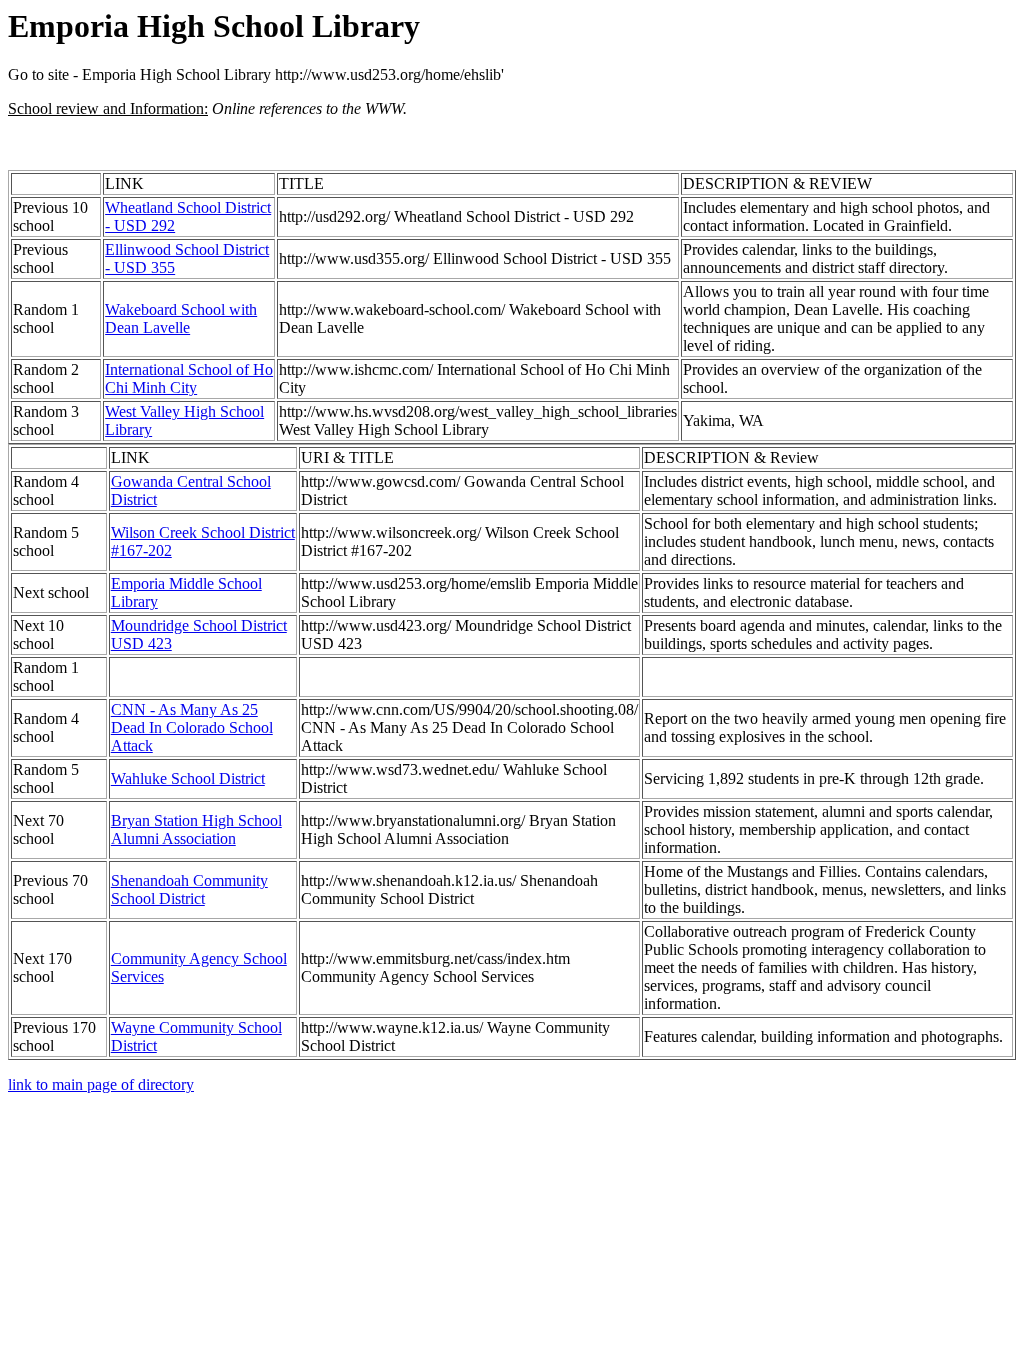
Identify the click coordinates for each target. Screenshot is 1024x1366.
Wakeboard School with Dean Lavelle (181, 318)
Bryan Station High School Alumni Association (196, 829)
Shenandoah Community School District (189, 889)
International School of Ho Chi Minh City (189, 378)
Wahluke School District (188, 778)
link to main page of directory (101, 1084)
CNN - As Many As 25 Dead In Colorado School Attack (192, 727)
